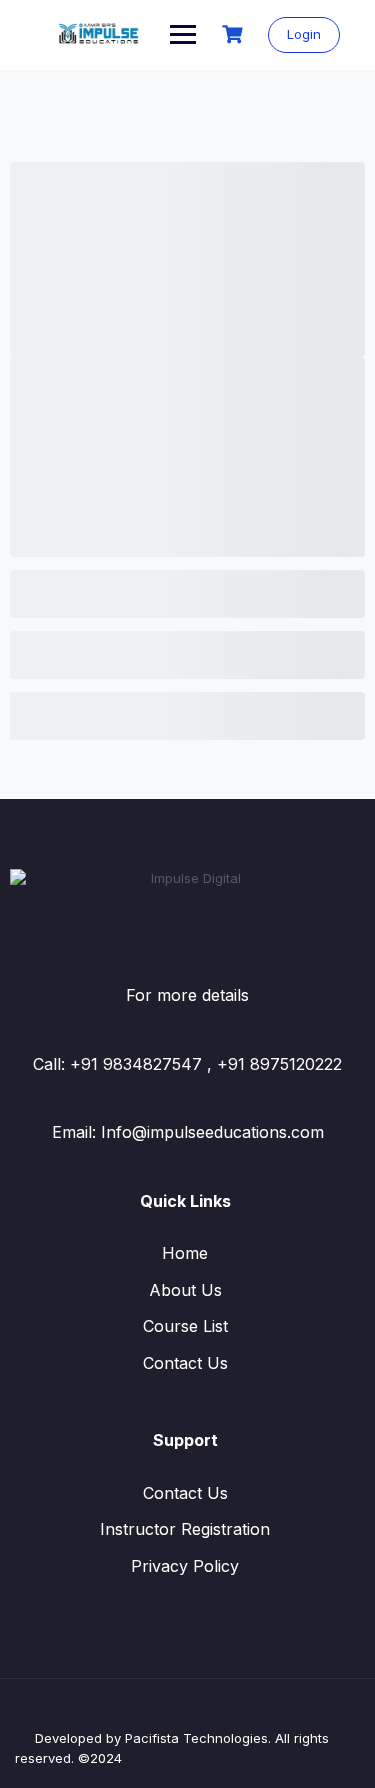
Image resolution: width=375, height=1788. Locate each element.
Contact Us (185, 1363)
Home (185, 1253)
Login (304, 34)
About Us (185, 1290)
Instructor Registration (185, 1529)
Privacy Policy (185, 1566)
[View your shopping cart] (235, 34)
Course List (185, 1326)
